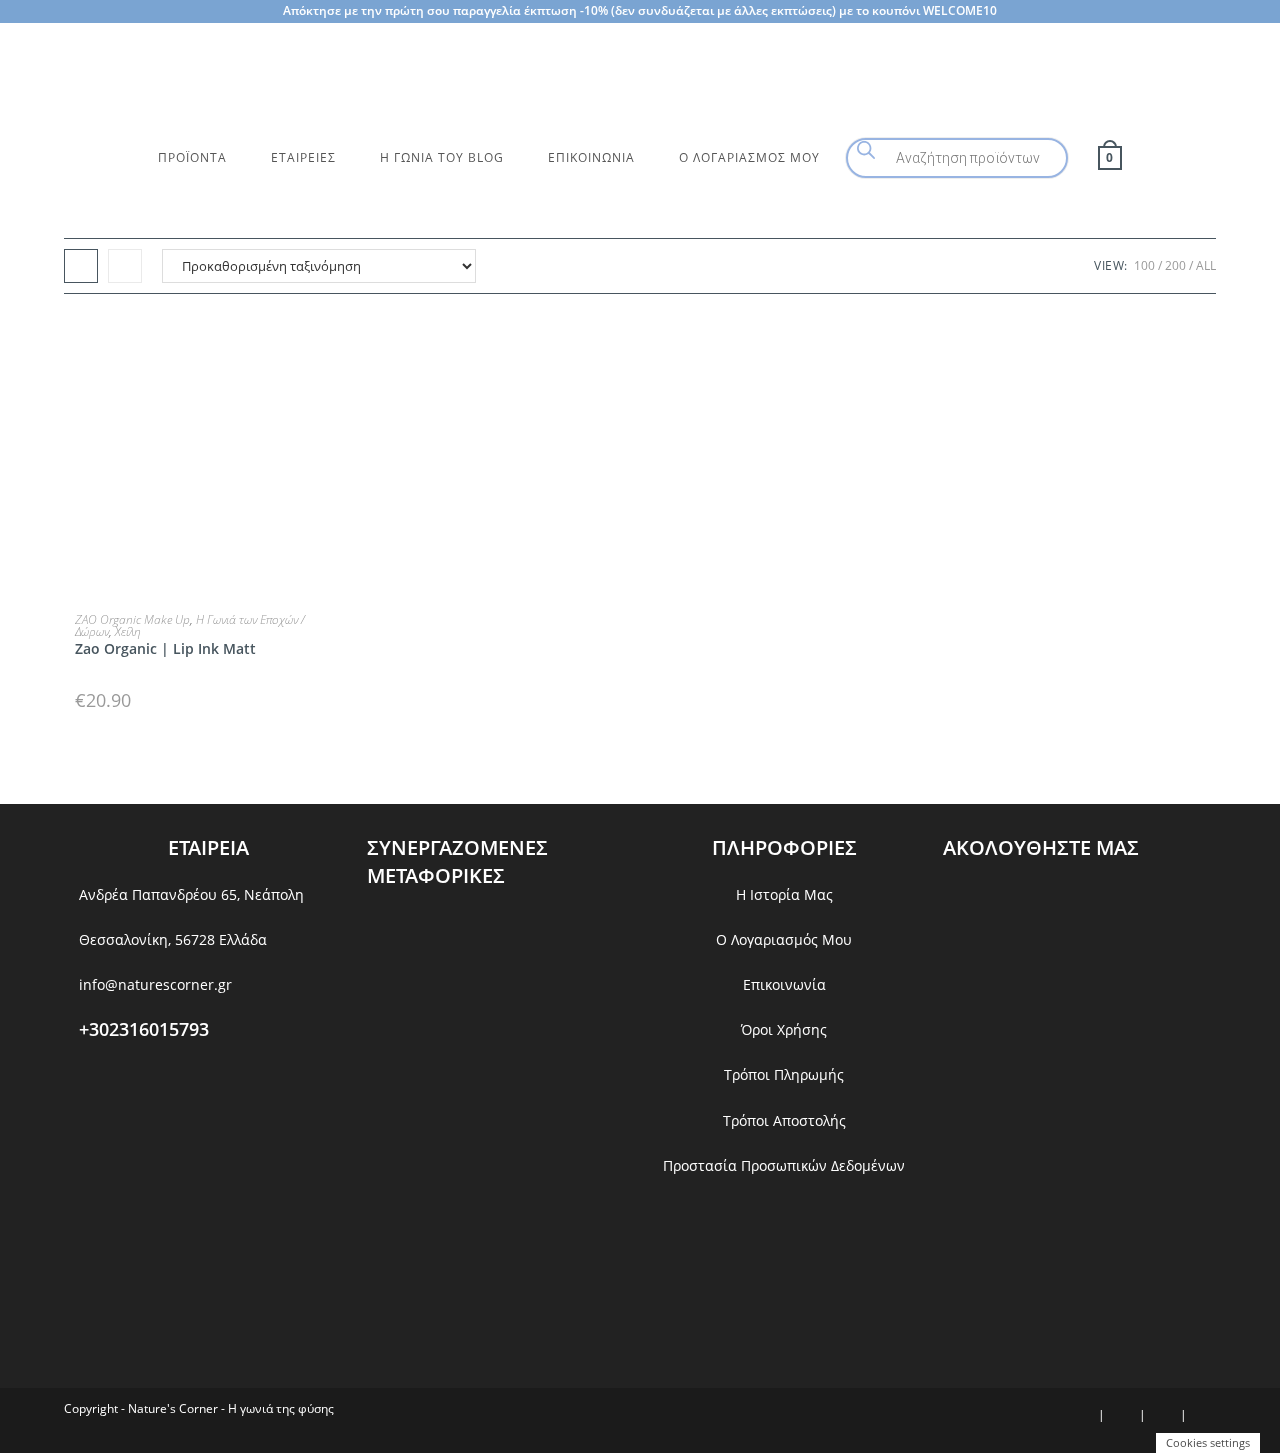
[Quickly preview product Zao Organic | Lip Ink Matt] (331, 349)
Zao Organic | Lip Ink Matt (165, 648)
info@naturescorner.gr (155, 984)
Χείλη (128, 631)
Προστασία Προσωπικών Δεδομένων (784, 1165)
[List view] (125, 266)
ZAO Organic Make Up (132, 619)
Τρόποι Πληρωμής (784, 1074)
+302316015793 (144, 1029)
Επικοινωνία (784, 984)
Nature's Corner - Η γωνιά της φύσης (231, 1408)
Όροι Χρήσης (784, 1029)
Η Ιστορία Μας (784, 894)
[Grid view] (81, 266)
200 (1175, 265)
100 (1144, 265)
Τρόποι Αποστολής (784, 1120)
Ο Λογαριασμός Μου (784, 939)
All (1206, 265)
